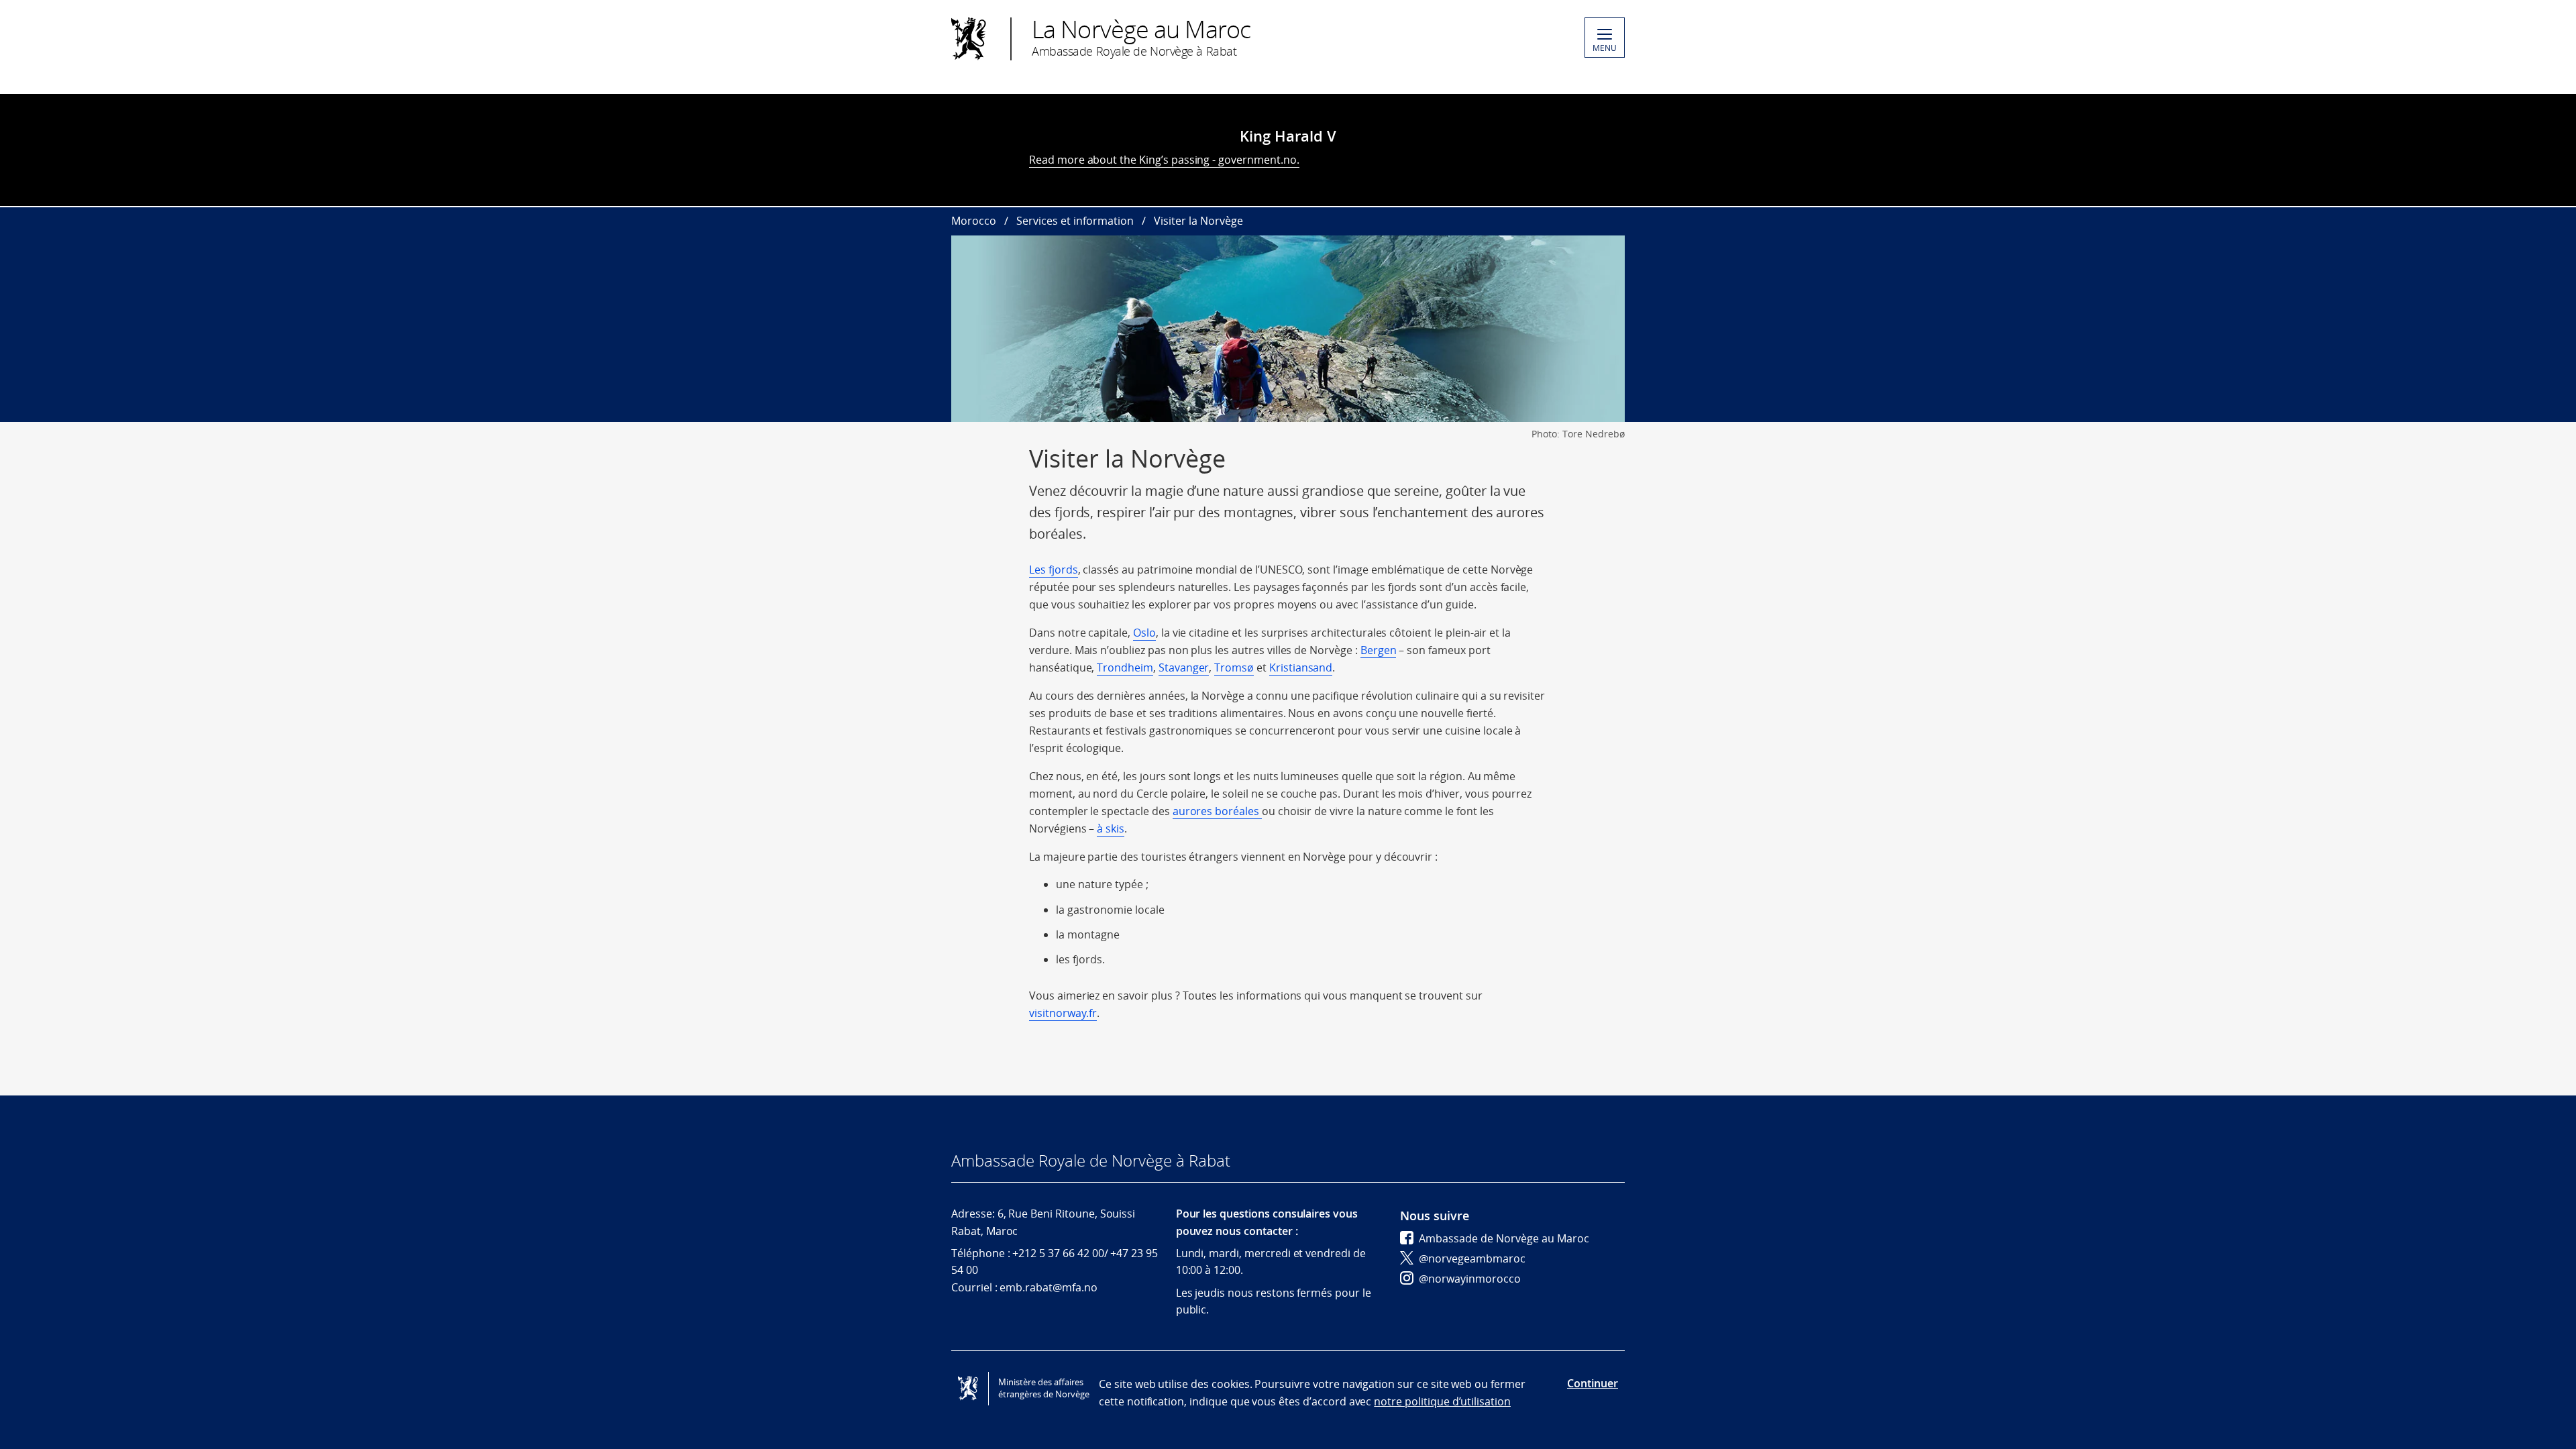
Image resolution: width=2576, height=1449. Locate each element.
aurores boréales (1217, 811)
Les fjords (1054, 570)
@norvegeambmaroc (1472, 1258)
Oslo (1144, 633)
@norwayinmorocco (1470, 1279)
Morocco (974, 221)
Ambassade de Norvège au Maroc (1504, 1238)
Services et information (1075, 221)
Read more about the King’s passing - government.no (1163, 160)
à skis (1111, 828)
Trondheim (1125, 667)
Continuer (1593, 1383)
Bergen (1379, 650)
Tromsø (1234, 667)
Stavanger (1184, 667)
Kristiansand (1301, 667)
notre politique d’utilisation (1442, 1401)
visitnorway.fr (1063, 1013)
